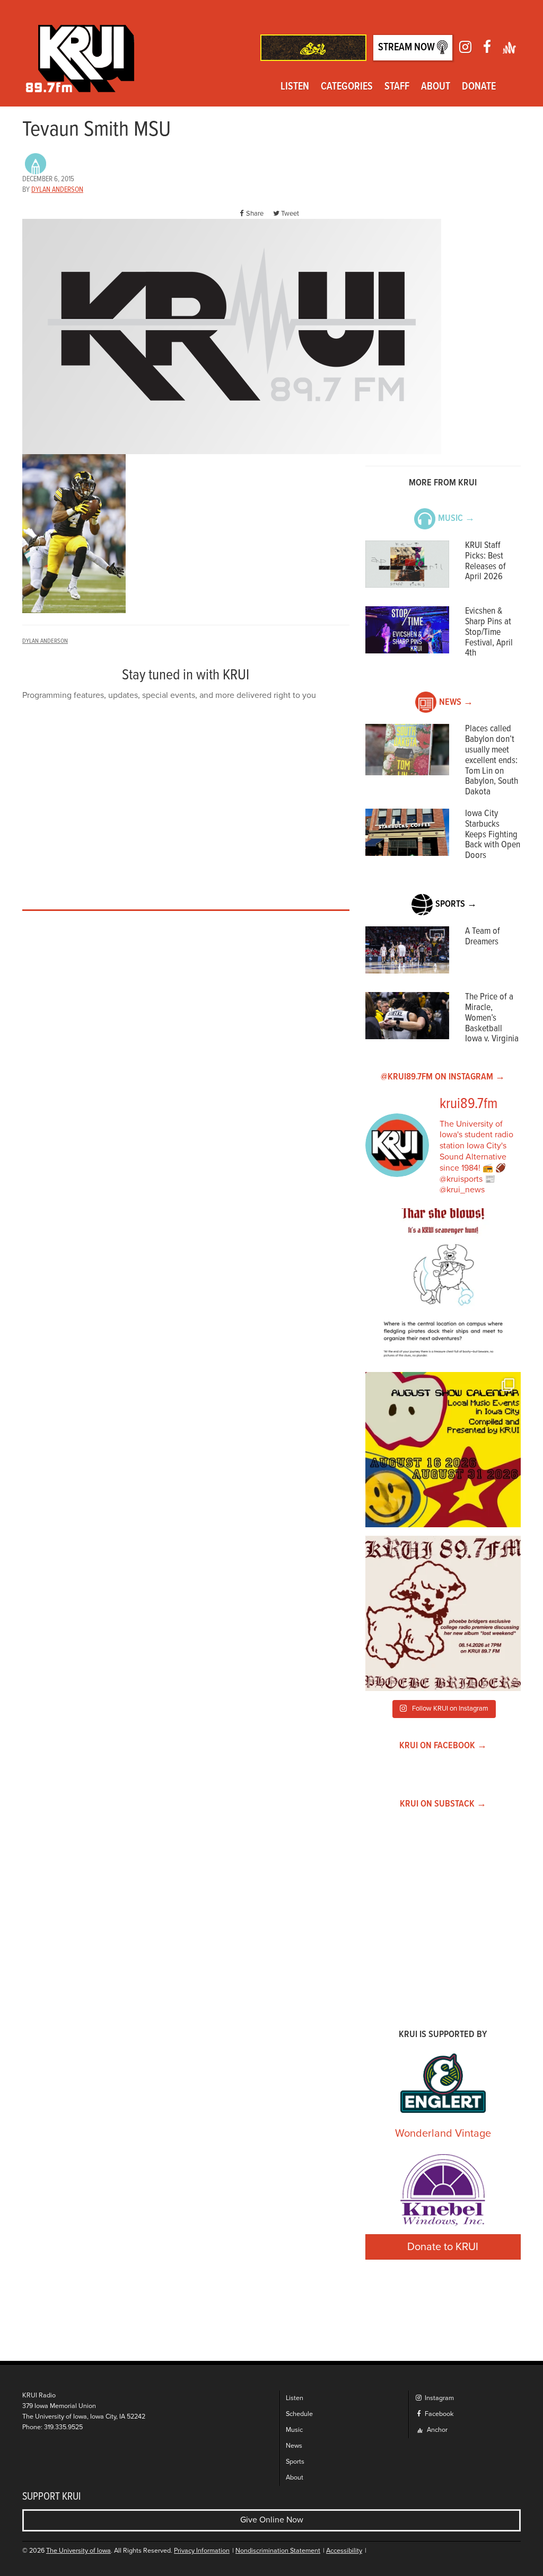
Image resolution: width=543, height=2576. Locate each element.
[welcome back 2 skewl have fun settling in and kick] (443, 1450)
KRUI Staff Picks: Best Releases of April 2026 (485, 561)
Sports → (456, 904)
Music (294, 2430)
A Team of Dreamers (483, 937)
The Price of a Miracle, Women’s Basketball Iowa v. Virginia (492, 1018)
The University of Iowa (78, 2551)
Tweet (290, 214)
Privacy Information (202, 2551)
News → (456, 702)
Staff (397, 87)
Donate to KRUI (443, 2247)
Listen (295, 87)
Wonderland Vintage (443, 2134)
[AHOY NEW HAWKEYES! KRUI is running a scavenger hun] (443, 1286)
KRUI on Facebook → (443, 1746)
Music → (456, 519)
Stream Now (408, 48)
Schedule (299, 2414)
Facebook (438, 2414)
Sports (295, 2462)
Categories (347, 87)
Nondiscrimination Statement (278, 2551)
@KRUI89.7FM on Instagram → (443, 1077)
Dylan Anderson (57, 190)
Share (255, 214)
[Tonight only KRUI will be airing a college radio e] (443, 1613)
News (294, 2446)
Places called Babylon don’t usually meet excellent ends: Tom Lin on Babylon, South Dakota (492, 760)
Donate (479, 87)
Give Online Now (272, 2520)
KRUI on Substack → (443, 1804)
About (436, 87)
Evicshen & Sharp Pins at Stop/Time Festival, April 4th (489, 632)
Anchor (436, 2430)
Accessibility (344, 2551)
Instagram (439, 2398)
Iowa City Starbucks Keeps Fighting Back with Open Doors (493, 835)
